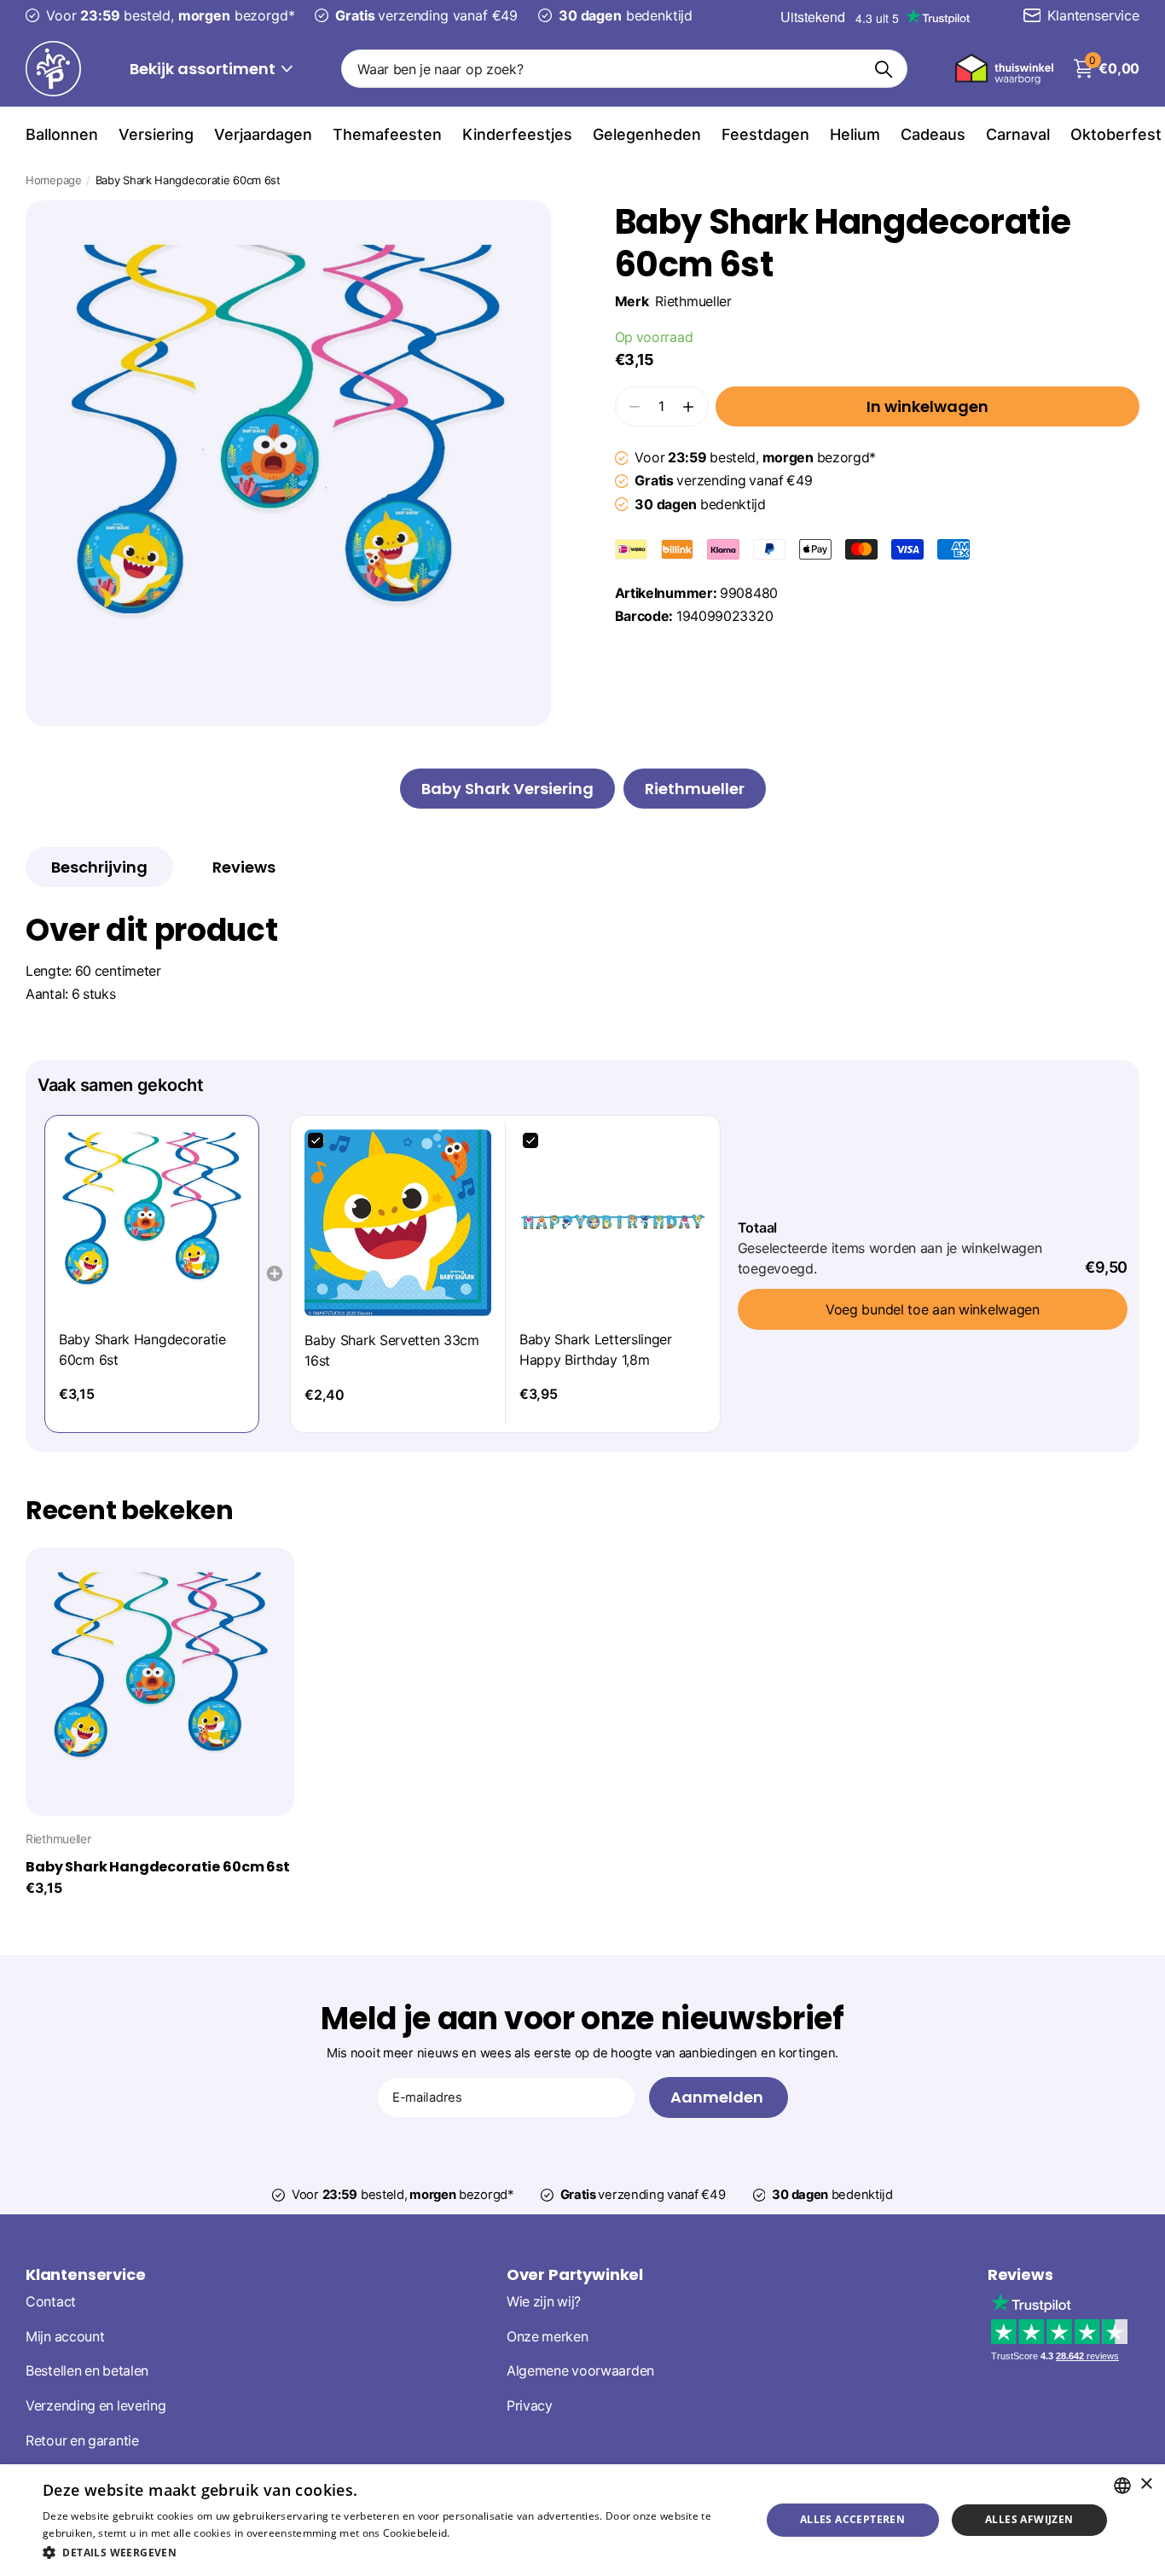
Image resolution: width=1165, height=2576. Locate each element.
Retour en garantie (82, 2441)
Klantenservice (85, 2274)
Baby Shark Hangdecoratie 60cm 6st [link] (142, 1349)
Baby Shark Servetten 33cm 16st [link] (392, 1350)
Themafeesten (387, 134)
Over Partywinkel (575, 2274)
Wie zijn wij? (544, 2302)
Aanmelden (719, 2097)
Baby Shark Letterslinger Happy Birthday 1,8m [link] (596, 1349)
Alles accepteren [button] (852, 2519)
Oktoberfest (1116, 134)
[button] (688, 406)
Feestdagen (765, 134)
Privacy (530, 2406)
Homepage (54, 180)
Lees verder (482, 2533)
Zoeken (884, 69)
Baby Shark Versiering (507, 789)
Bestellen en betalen (87, 2371)
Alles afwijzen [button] (1029, 2519)
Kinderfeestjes (517, 134)
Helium (855, 134)
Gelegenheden (647, 134)
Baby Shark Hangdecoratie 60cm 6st (158, 1867)
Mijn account (65, 2336)
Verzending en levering (96, 2406)
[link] (152, 1222)
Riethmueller (693, 302)
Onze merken (548, 2336)
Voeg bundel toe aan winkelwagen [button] (933, 1309)
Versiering (156, 134)
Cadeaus (933, 134)
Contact (51, 2302)
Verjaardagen (263, 134)
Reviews (1020, 2274)
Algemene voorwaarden (580, 2371)
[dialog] (582, 2520)
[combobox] (1122, 2486)
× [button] (1146, 2484)
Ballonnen (62, 134)
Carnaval (1018, 134)
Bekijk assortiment (204, 69)
